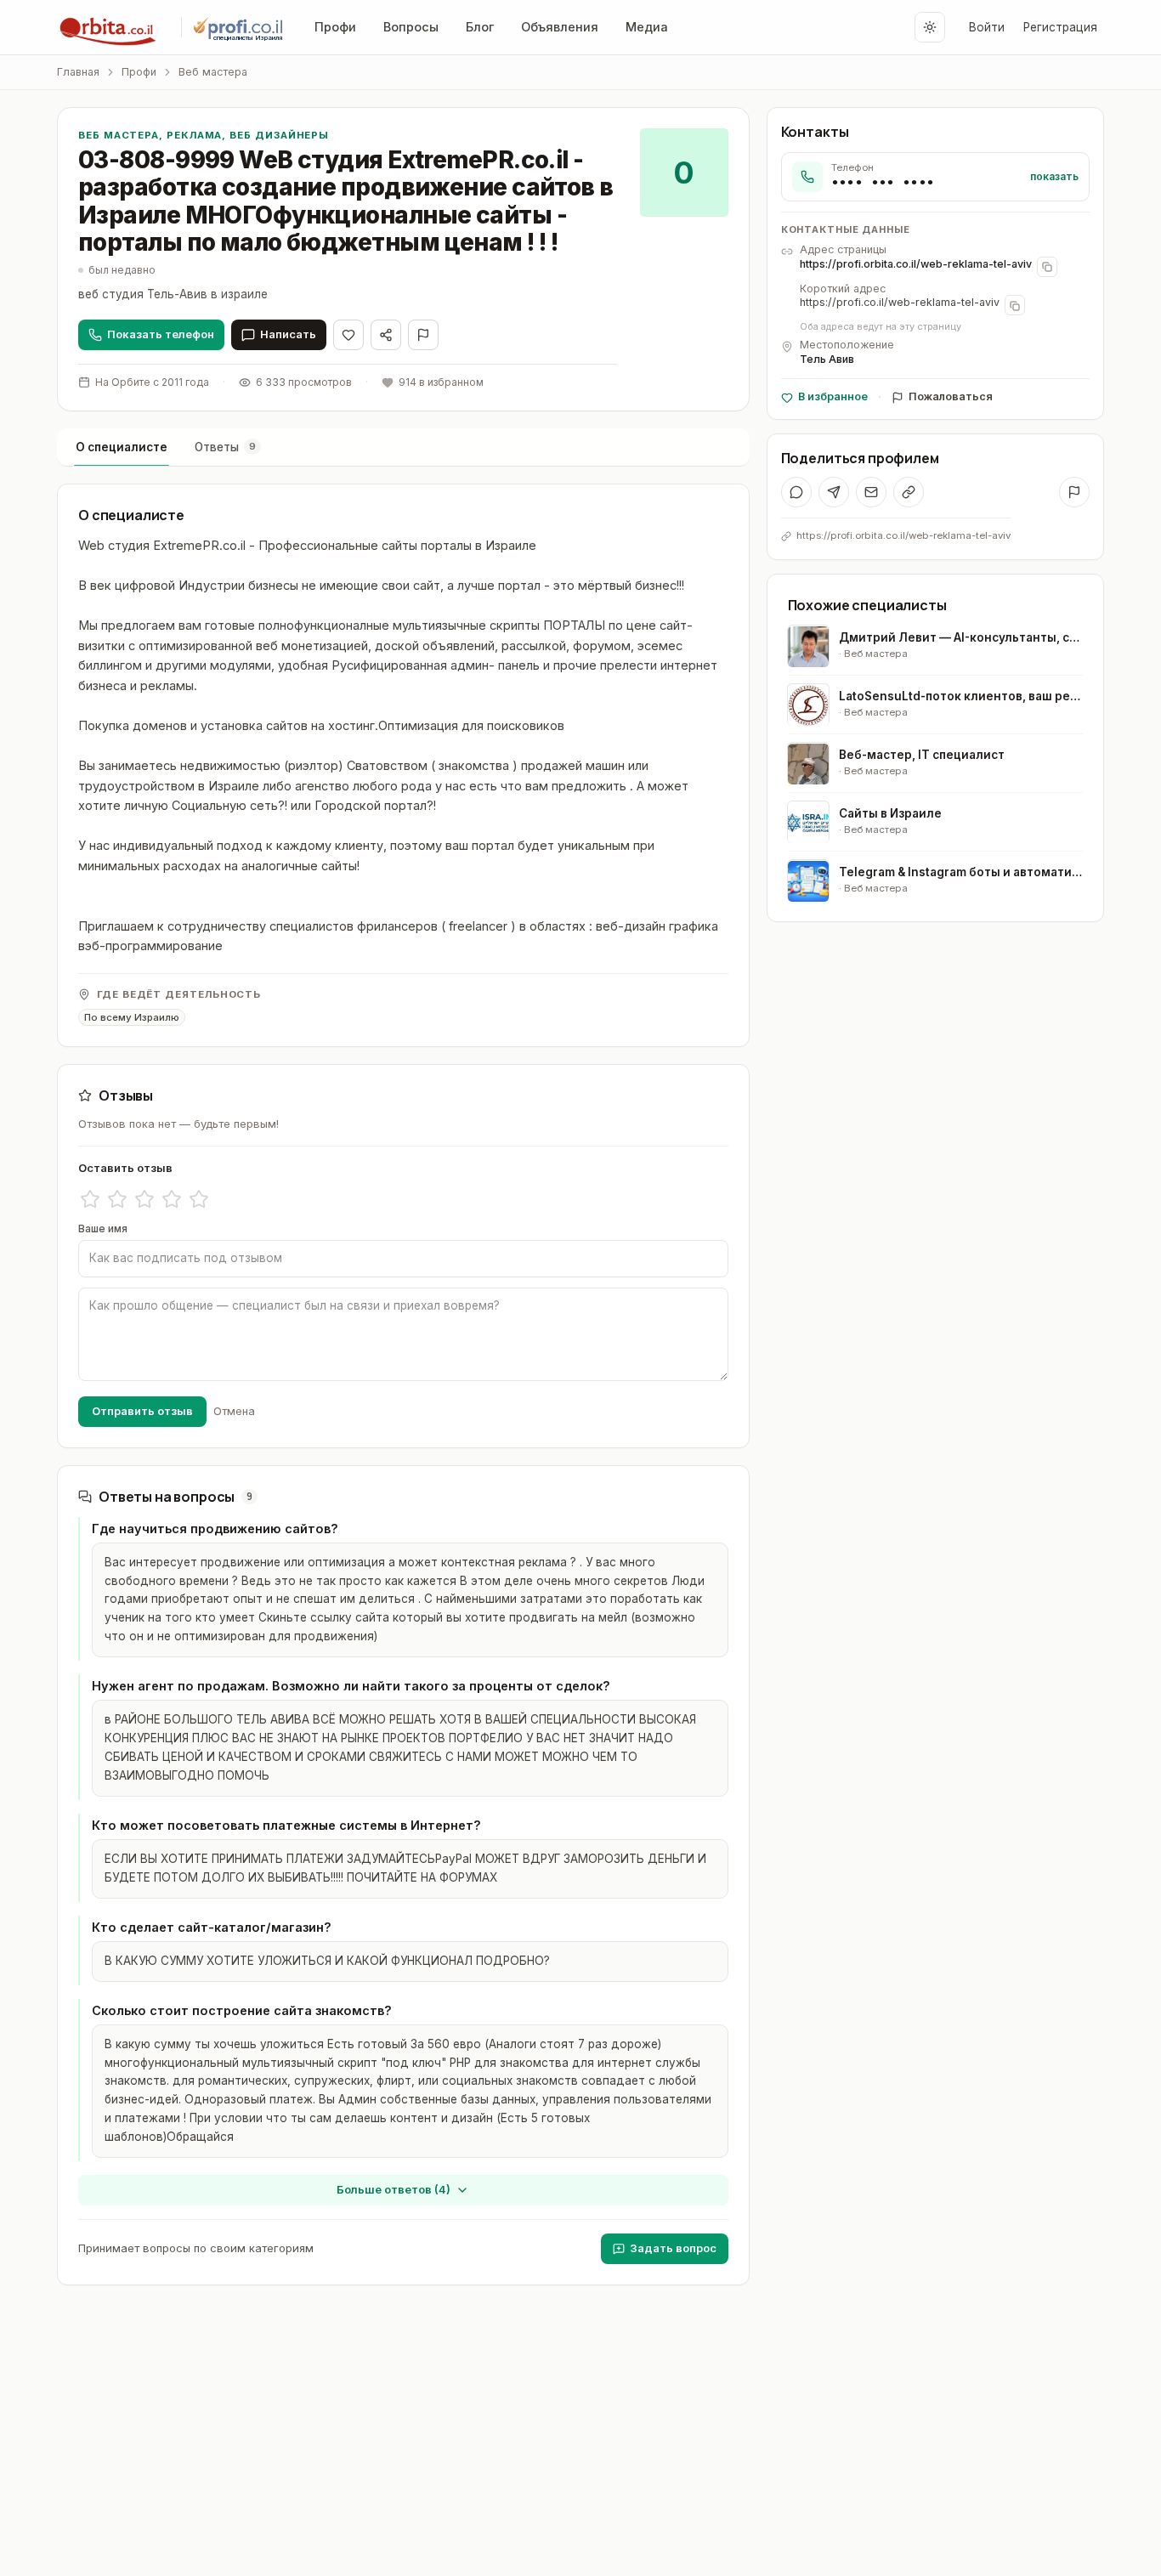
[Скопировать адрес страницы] (1047, 267)
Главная (78, 72)
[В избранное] (348, 335)
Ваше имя (103, 1229)
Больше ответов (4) (394, 2189)
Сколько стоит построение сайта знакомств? (242, 2010)
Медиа (647, 27)
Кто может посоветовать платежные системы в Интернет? (286, 1825)
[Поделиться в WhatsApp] (796, 492)
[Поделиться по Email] (871, 492)
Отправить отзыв (142, 1411)
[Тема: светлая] (930, 27)
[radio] (90, 1199)
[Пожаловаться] (423, 335)
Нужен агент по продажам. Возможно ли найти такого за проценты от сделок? (351, 1686)
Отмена (234, 1411)
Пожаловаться (951, 396)
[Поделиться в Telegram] (834, 492)
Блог (480, 27)
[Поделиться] (386, 335)
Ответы (225, 447)
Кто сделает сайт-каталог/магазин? (212, 1927)
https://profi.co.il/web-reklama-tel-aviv (900, 303)
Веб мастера (213, 72)
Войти (987, 27)
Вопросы (411, 27)
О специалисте (122, 447)
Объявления (560, 27)
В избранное (833, 396)
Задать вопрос (673, 2248)
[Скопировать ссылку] (909, 492)
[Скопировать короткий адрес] (1015, 306)
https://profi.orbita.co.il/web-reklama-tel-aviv (916, 264)
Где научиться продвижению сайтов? (215, 1529)
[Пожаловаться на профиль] (1074, 492)
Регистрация (1060, 27)
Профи (335, 27)
